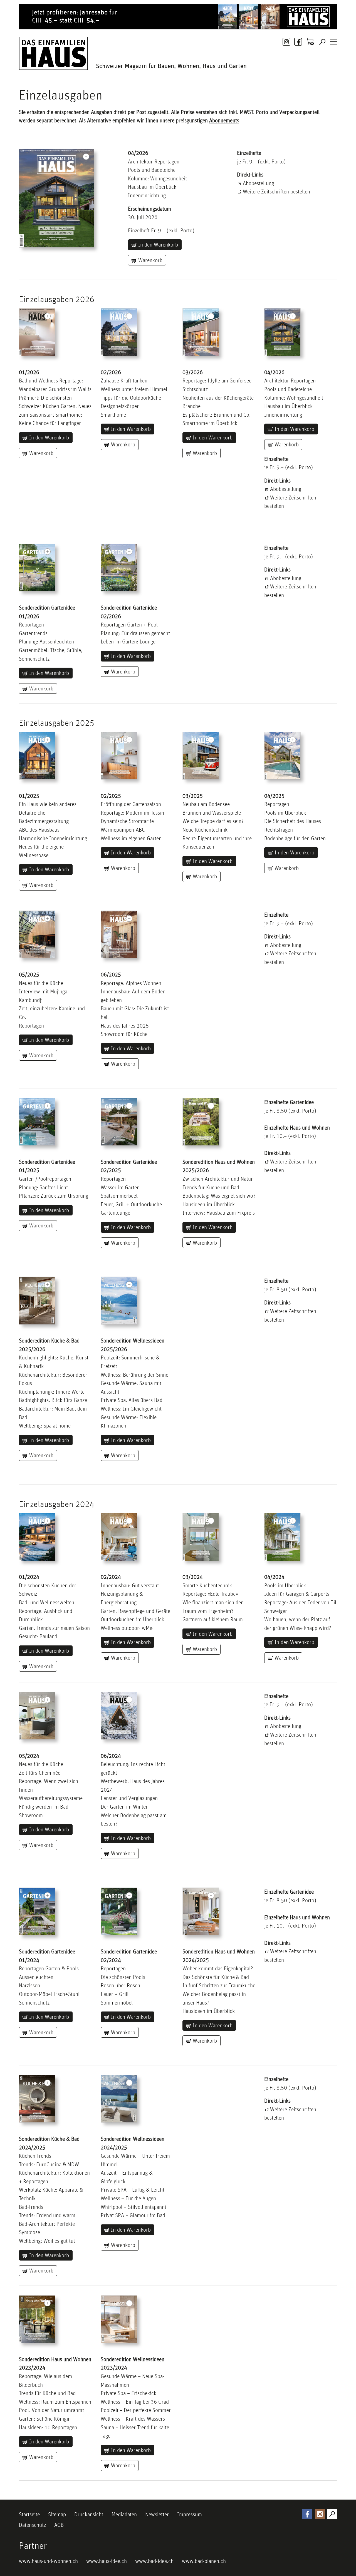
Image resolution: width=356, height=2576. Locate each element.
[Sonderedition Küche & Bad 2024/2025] (37, 2099)
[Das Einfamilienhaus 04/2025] (282, 332)
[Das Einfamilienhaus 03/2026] (201, 332)
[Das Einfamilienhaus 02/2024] (119, 1537)
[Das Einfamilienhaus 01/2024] (37, 1537)
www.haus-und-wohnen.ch (48, 2561)
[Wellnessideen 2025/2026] (119, 1301)
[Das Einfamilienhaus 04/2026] (56, 198)
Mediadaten (124, 2514)
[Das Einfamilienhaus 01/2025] (37, 332)
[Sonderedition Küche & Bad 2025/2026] (37, 1301)
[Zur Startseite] (53, 53)
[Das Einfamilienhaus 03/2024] (201, 1537)
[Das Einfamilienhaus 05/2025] (37, 934)
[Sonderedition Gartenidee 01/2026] (37, 568)
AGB (59, 2525)
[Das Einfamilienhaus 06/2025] (119, 934)
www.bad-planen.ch (204, 2561)
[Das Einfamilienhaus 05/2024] (37, 1716)
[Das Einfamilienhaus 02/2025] (119, 332)
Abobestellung (258, 183)
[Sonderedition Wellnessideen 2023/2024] (119, 2319)
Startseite (29, 2514)
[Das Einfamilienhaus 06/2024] (119, 1716)
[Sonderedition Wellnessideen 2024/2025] (119, 2099)
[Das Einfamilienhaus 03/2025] (201, 756)
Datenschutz (32, 2525)
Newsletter (157, 2514)
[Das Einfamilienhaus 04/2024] (282, 1537)
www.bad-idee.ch (154, 2561)
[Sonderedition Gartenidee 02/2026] (119, 568)
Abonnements (224, 120)
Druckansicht (89, 2514)
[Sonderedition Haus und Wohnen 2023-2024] (37, 2319)
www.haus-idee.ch (107, 2561)
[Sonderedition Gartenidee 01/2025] (37, 1122)
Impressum (190, 2514)
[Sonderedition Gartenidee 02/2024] (119, 1911)
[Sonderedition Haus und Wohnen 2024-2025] (201, 1122)
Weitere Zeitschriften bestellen (276, 192)
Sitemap (57, 2514)
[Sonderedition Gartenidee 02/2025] (119, 1122)
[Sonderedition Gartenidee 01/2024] (37, 1911)
